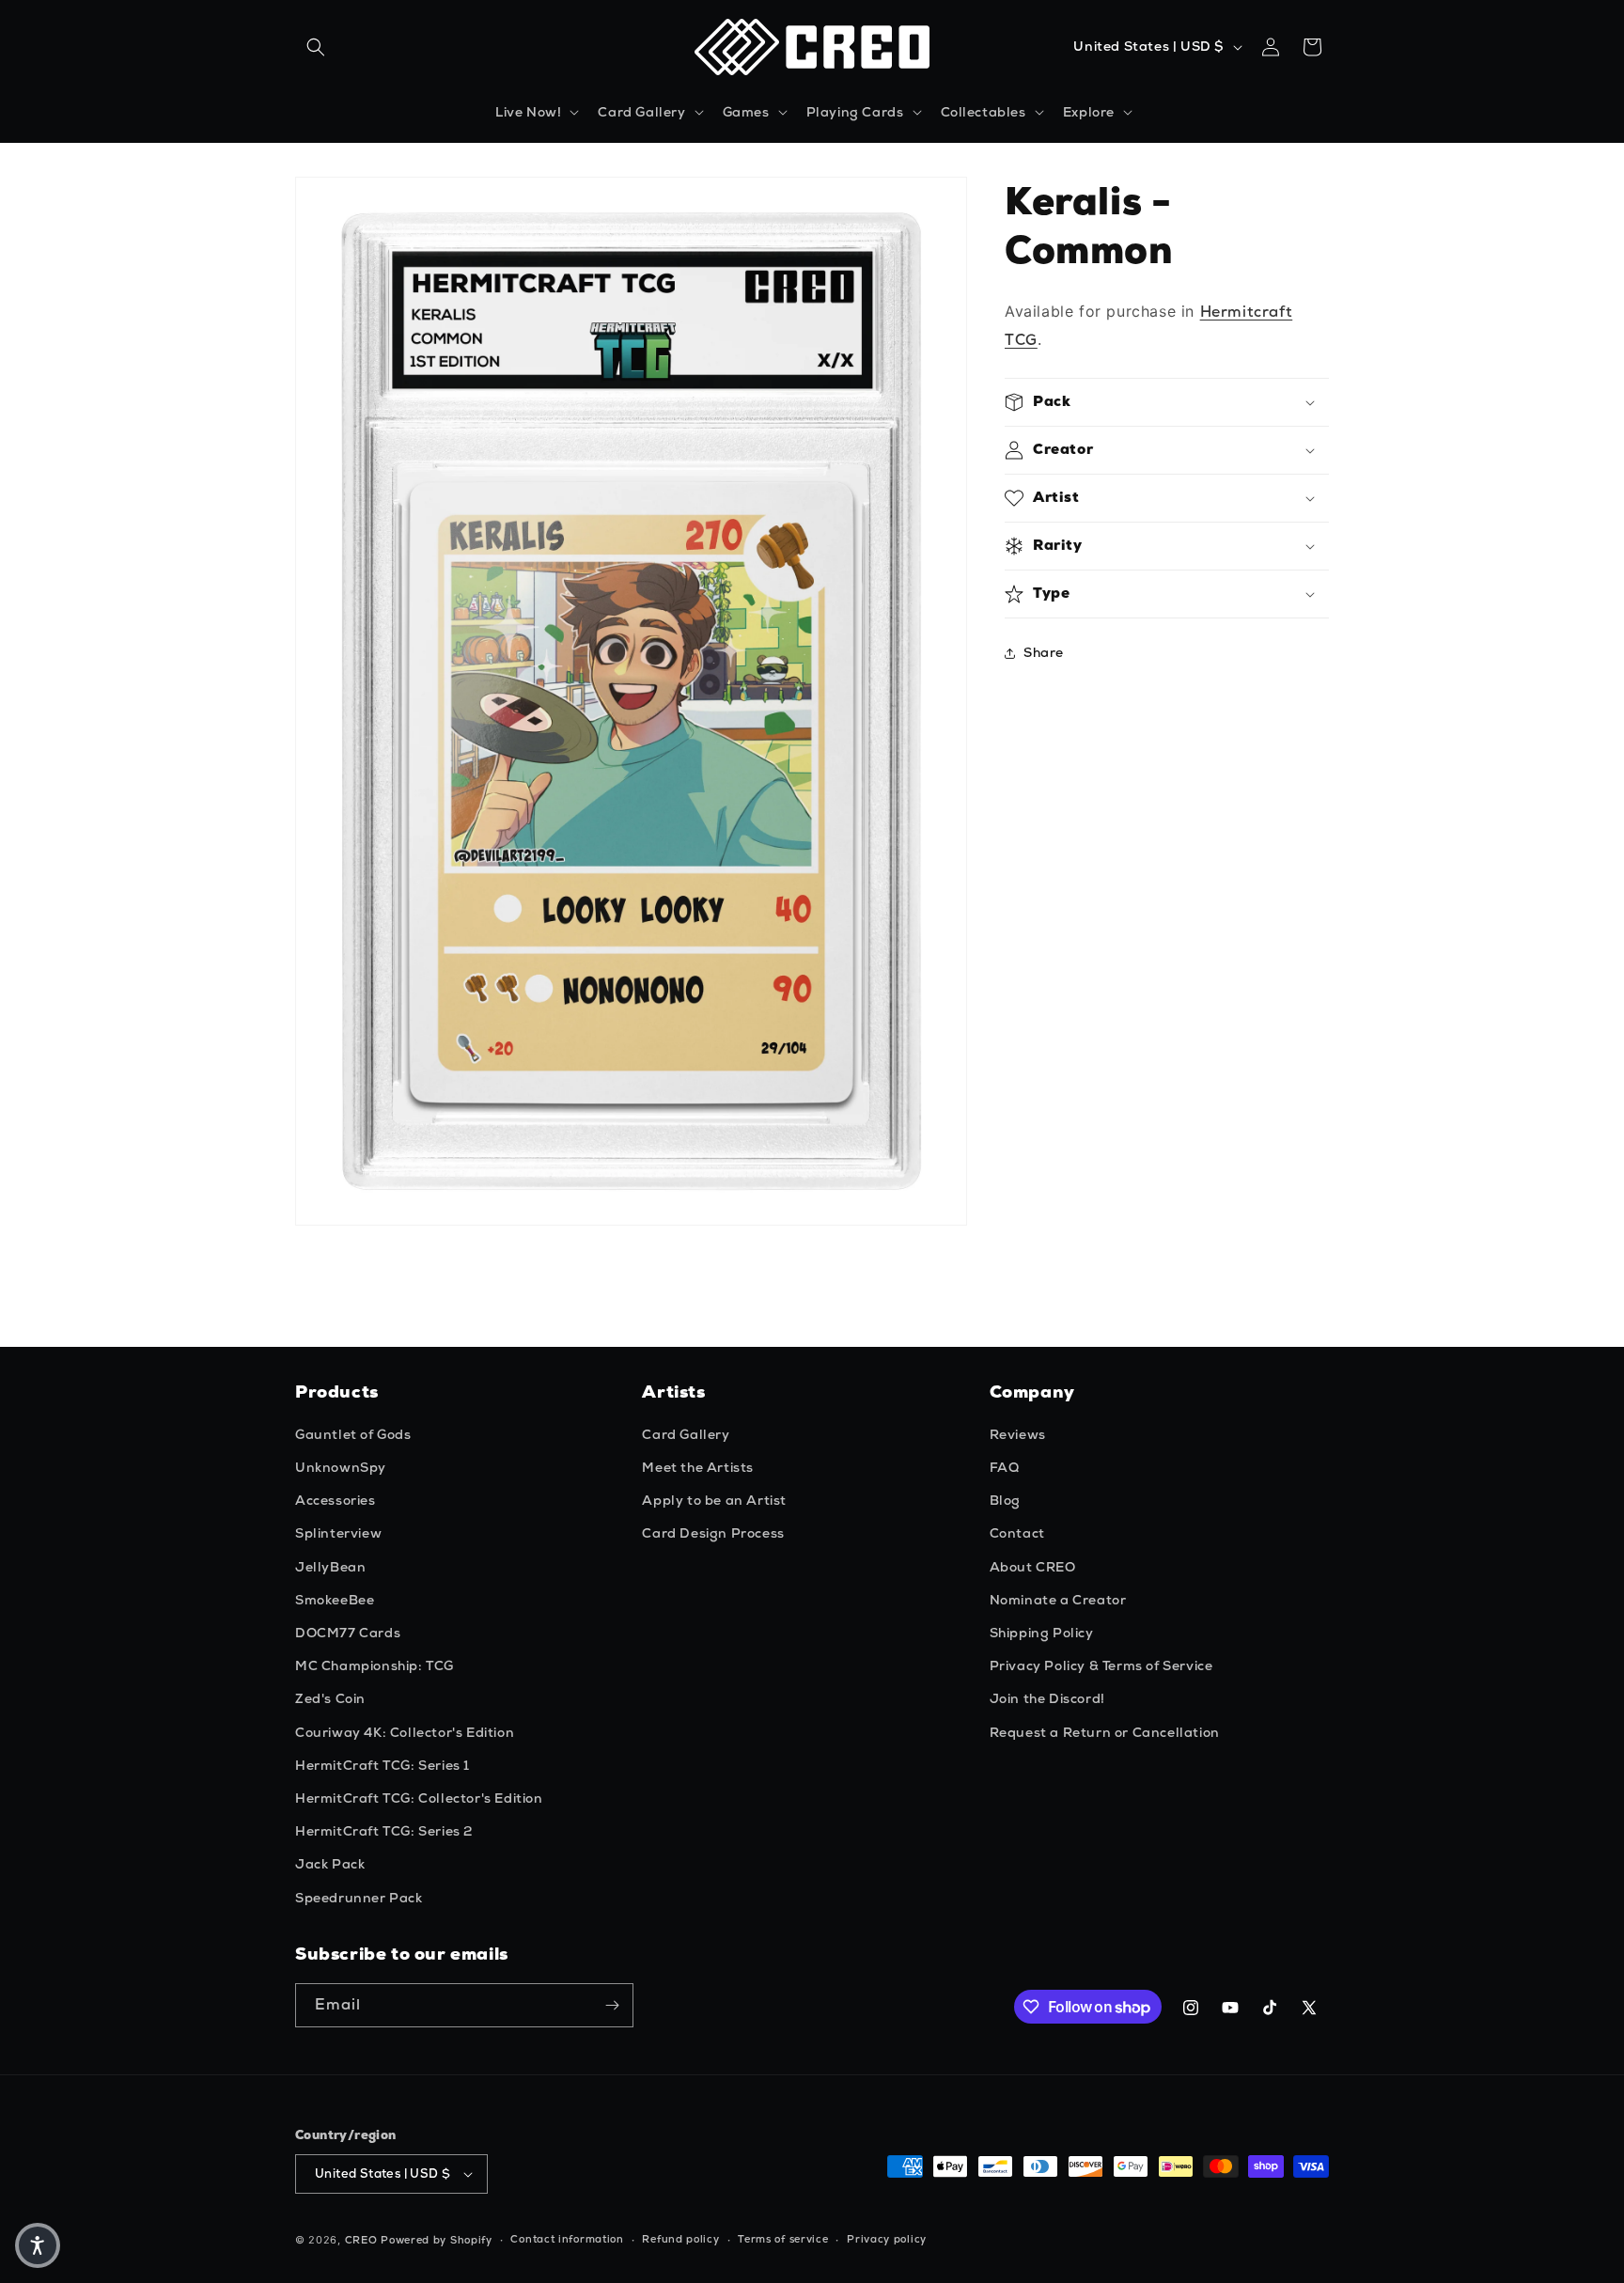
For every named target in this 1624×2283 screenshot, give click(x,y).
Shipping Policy (1042, 1633)
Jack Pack (330, 1864)
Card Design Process (713, 1533)
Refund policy (680, 2239)
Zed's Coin (330, 1698)
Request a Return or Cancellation (1105, 1732)
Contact (1017, 1533)
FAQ (1005, 1467)
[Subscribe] (612, 2005)
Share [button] (1044, 652)
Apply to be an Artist (714, 1500)
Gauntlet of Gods (353, 1434)
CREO (361, 2240)
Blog (1005, 1500)
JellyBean (330, 1567)
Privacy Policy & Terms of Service (1101, 1665)
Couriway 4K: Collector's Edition (405, 1732)
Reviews (1018, 1434)
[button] (316, 47)
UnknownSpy (341, 1467)
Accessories (336, 1500)
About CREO (1033, 1567)
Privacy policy (887, 2239)
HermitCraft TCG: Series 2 (384, 1831)
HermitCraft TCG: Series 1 (383, 1765)
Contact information (567, 2239)
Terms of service (783, 2239)
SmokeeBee (335, 1600)
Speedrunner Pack (359, 1898)
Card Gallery (686, 1434)
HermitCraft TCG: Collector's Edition (419, 1798)
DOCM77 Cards (348, 1633)
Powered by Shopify (437, 2240)
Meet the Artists (698, 1467)
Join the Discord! (1047, 1698)
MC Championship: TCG (375, 1665)
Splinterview (338, 1533)
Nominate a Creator (1058, 1600)
